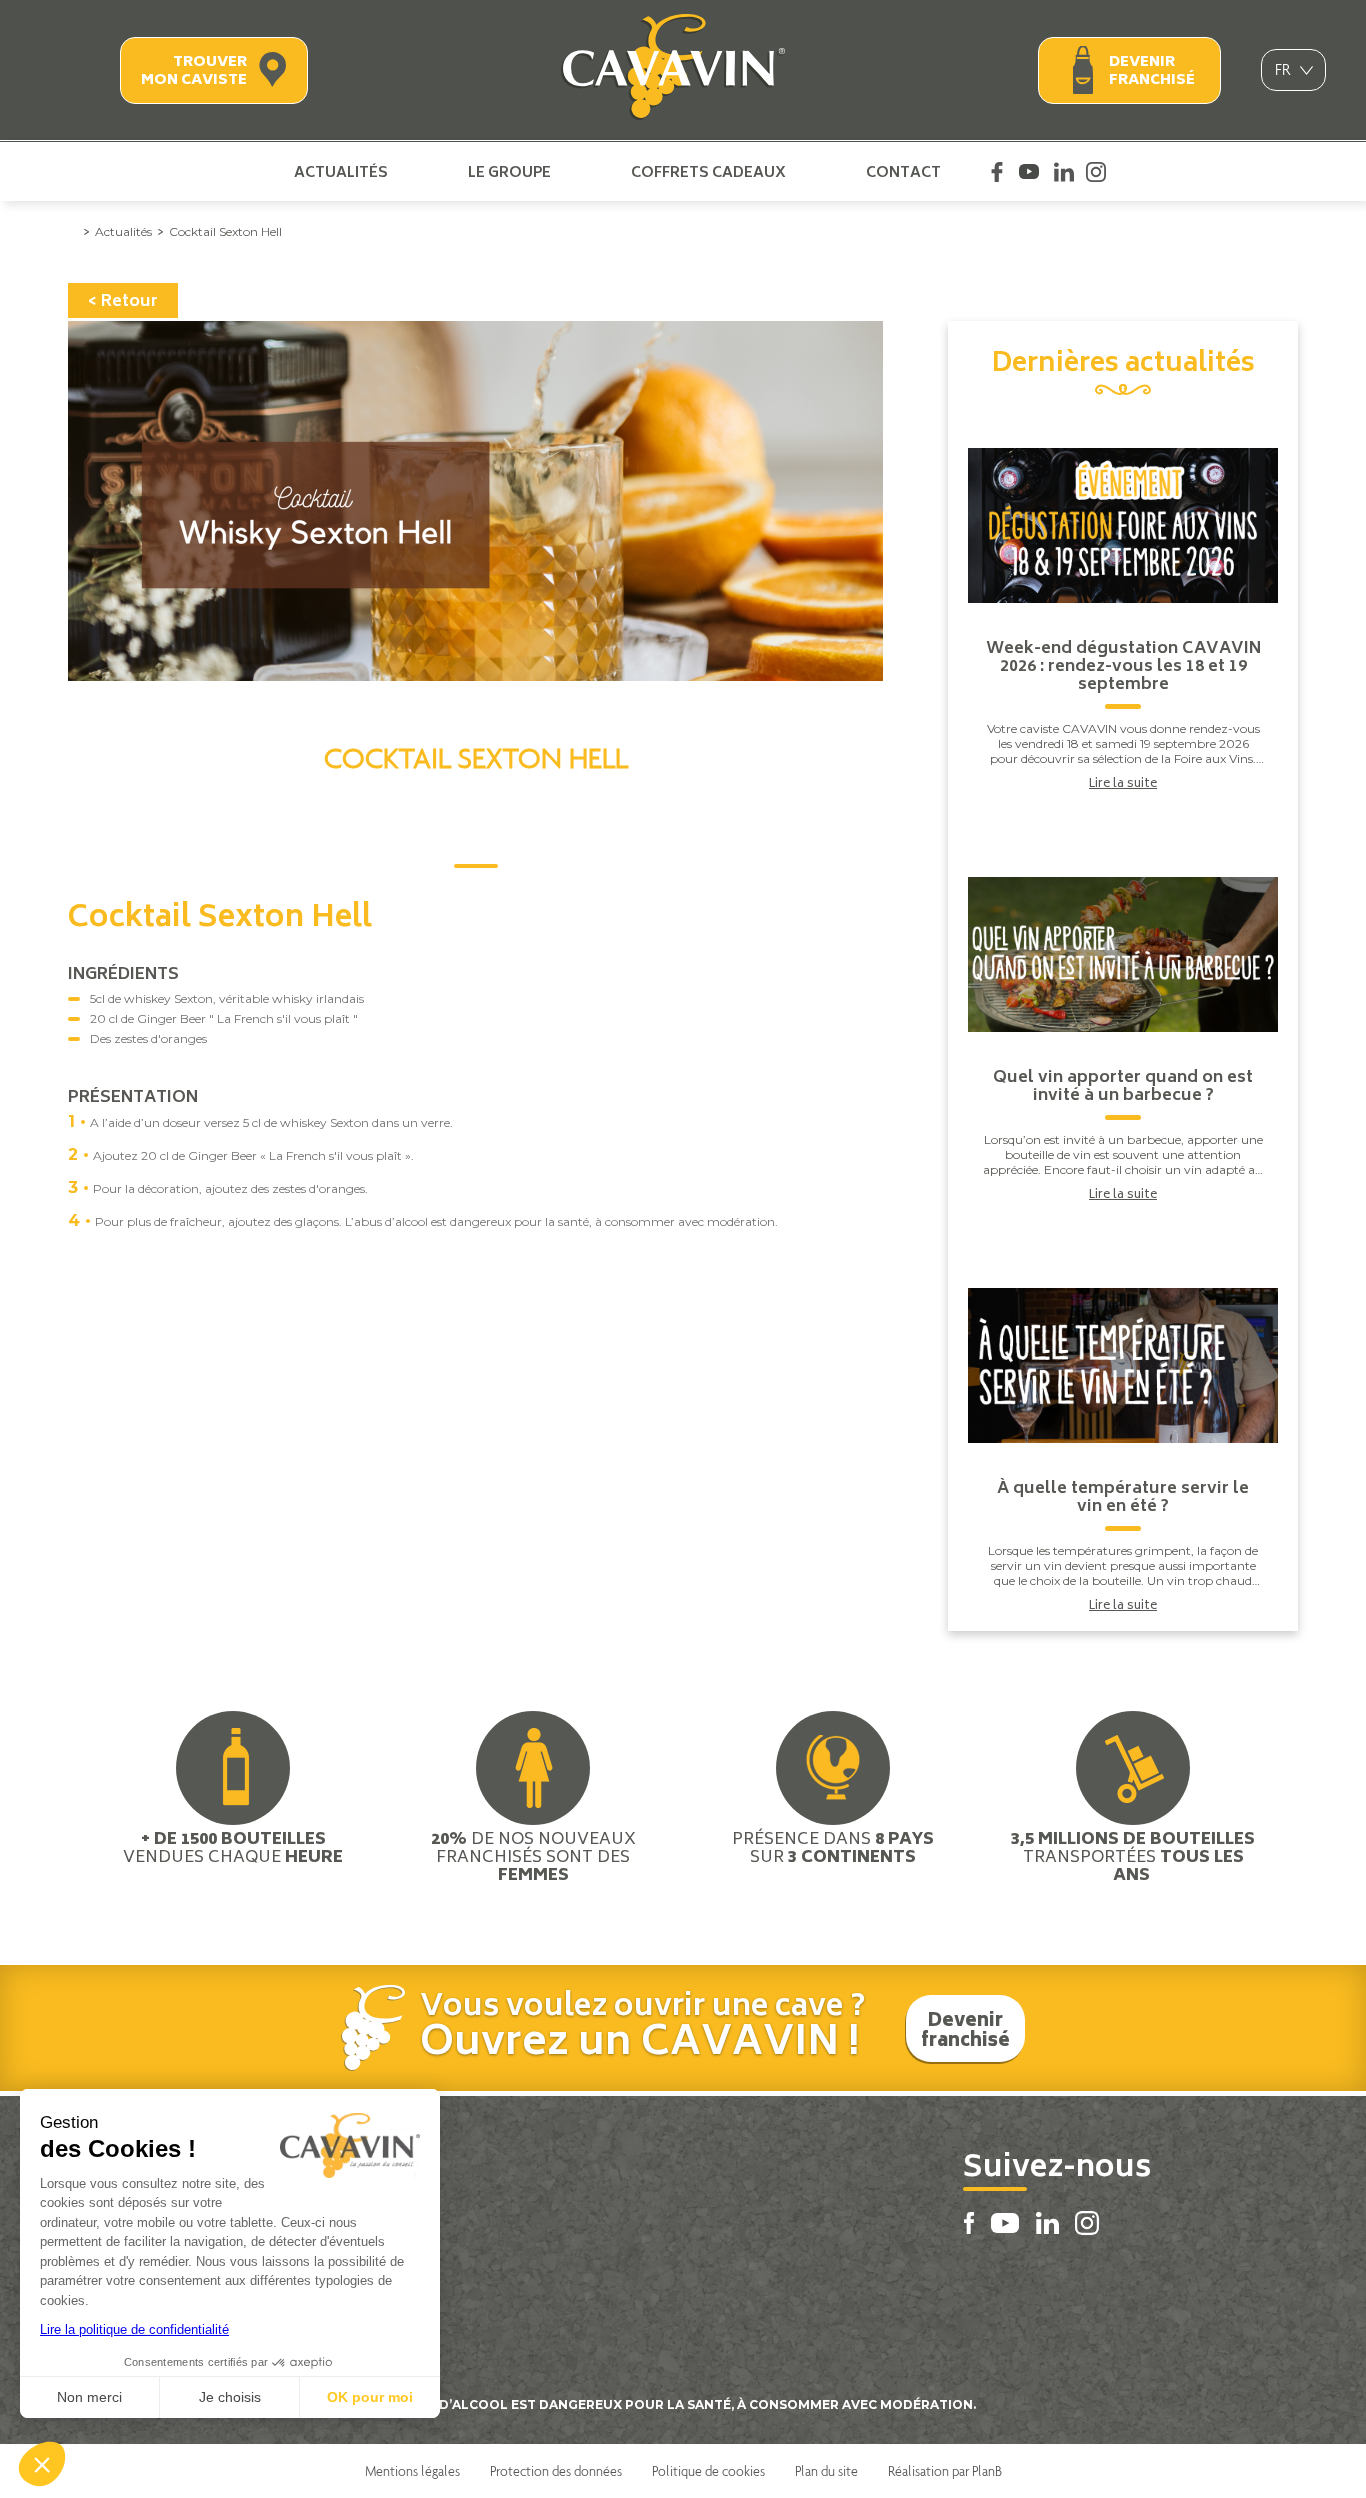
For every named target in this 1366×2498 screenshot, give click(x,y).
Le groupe (509, 172)
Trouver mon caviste (194, 71)
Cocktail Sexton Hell (225, 231)
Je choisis (230, 2397)
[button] (42, 2464)
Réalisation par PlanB (945, 2471)
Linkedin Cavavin (1064, 172)
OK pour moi (370, 2397)
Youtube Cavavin (1029, 172)
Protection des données (556, 2471)
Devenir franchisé (1152, 71)
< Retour (123, 302)
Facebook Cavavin (997, 172)
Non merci (89, 2397)
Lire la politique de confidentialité (134, 2329)
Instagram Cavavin (1096, 172)
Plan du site (826, 2471)
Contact (903, 172)
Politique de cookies (708, 2471)
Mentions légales (412, 2471)
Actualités (341, 172)
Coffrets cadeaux (708, 172)
